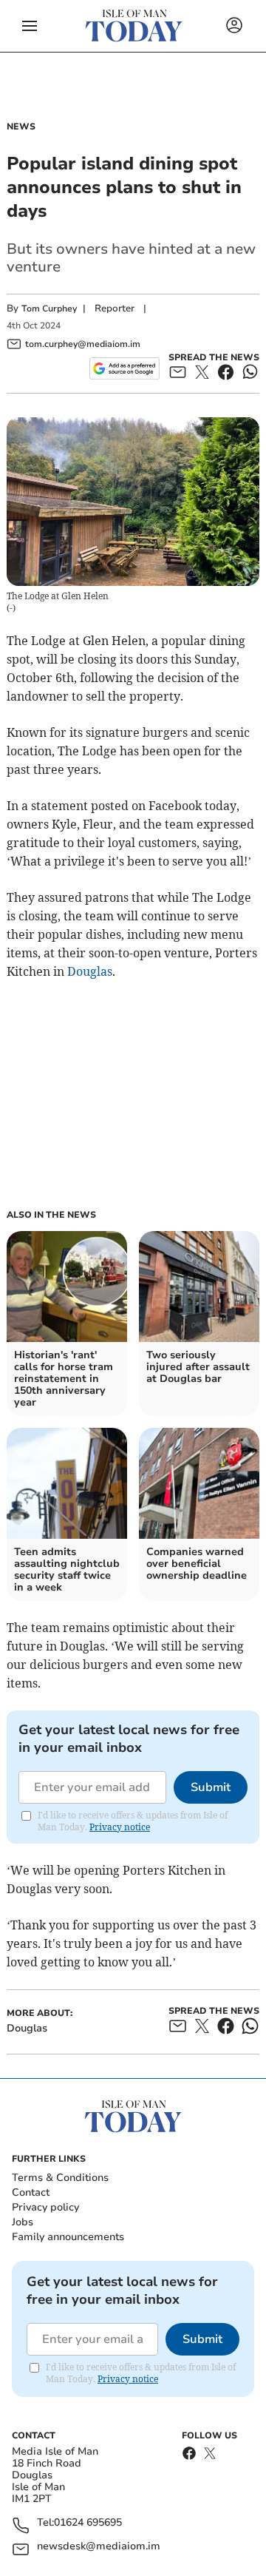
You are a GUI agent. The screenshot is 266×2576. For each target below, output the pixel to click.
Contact (31, 2192)
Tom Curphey (49, 308)
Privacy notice (120, 1827)
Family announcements (68, 2237)
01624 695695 (88, 2523)
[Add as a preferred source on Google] (125, 368)
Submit (211, 1787)
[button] (30, 26)
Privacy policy (45, 2207)
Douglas (90, 971)
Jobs (23, 2222)
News (21, 127)
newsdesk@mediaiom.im (99, 2547)
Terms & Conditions (60, 2178)
